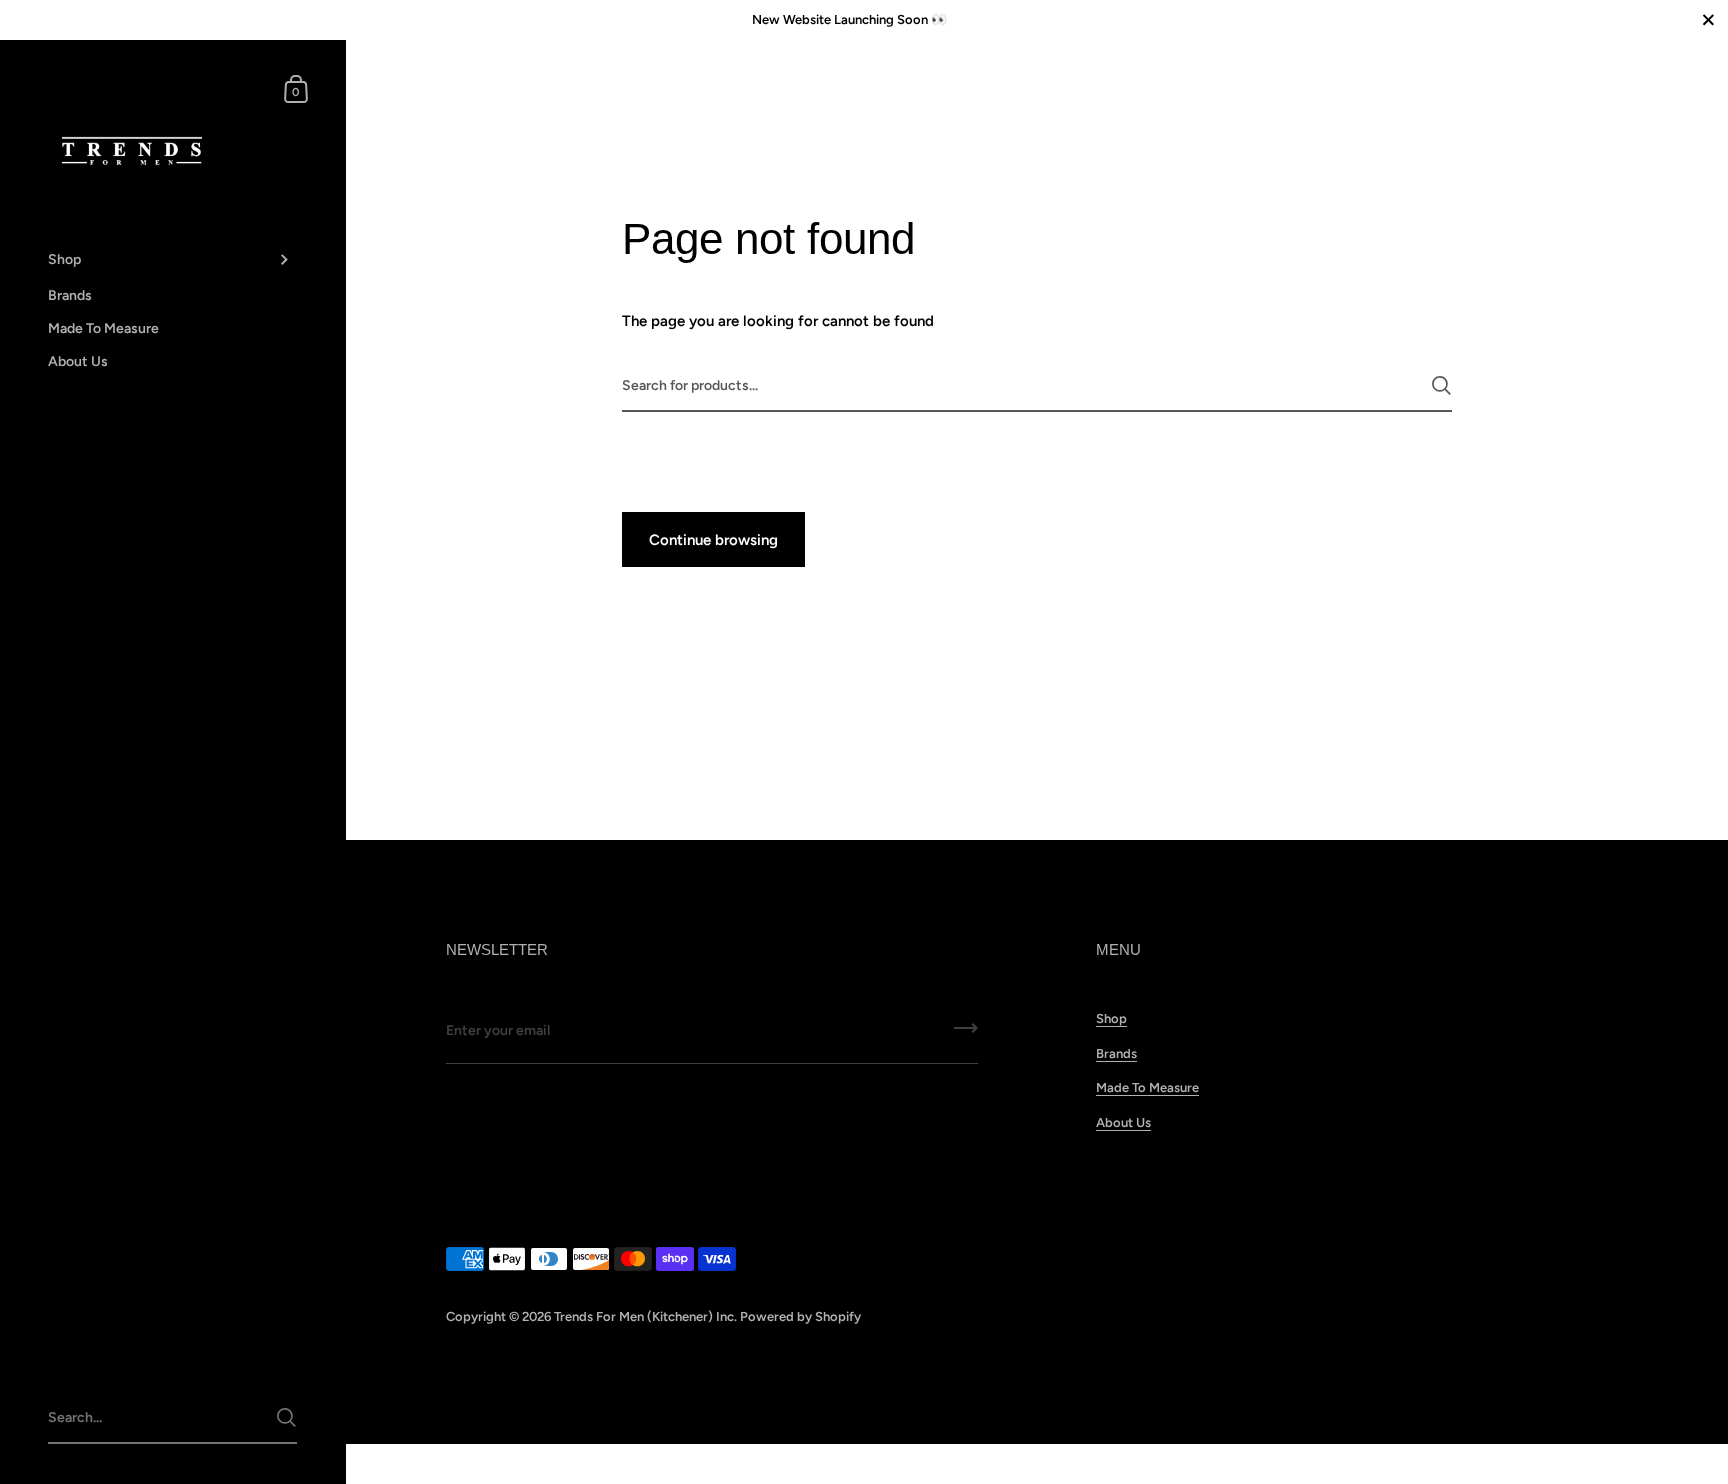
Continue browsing (713, 540)
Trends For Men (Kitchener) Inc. (645, 1316)
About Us (1123, 1122)
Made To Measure (1147, 1087)
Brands (1116, 1053)
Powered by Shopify (800, 1316)
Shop (1111, 1018)
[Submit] (1441, 385)
